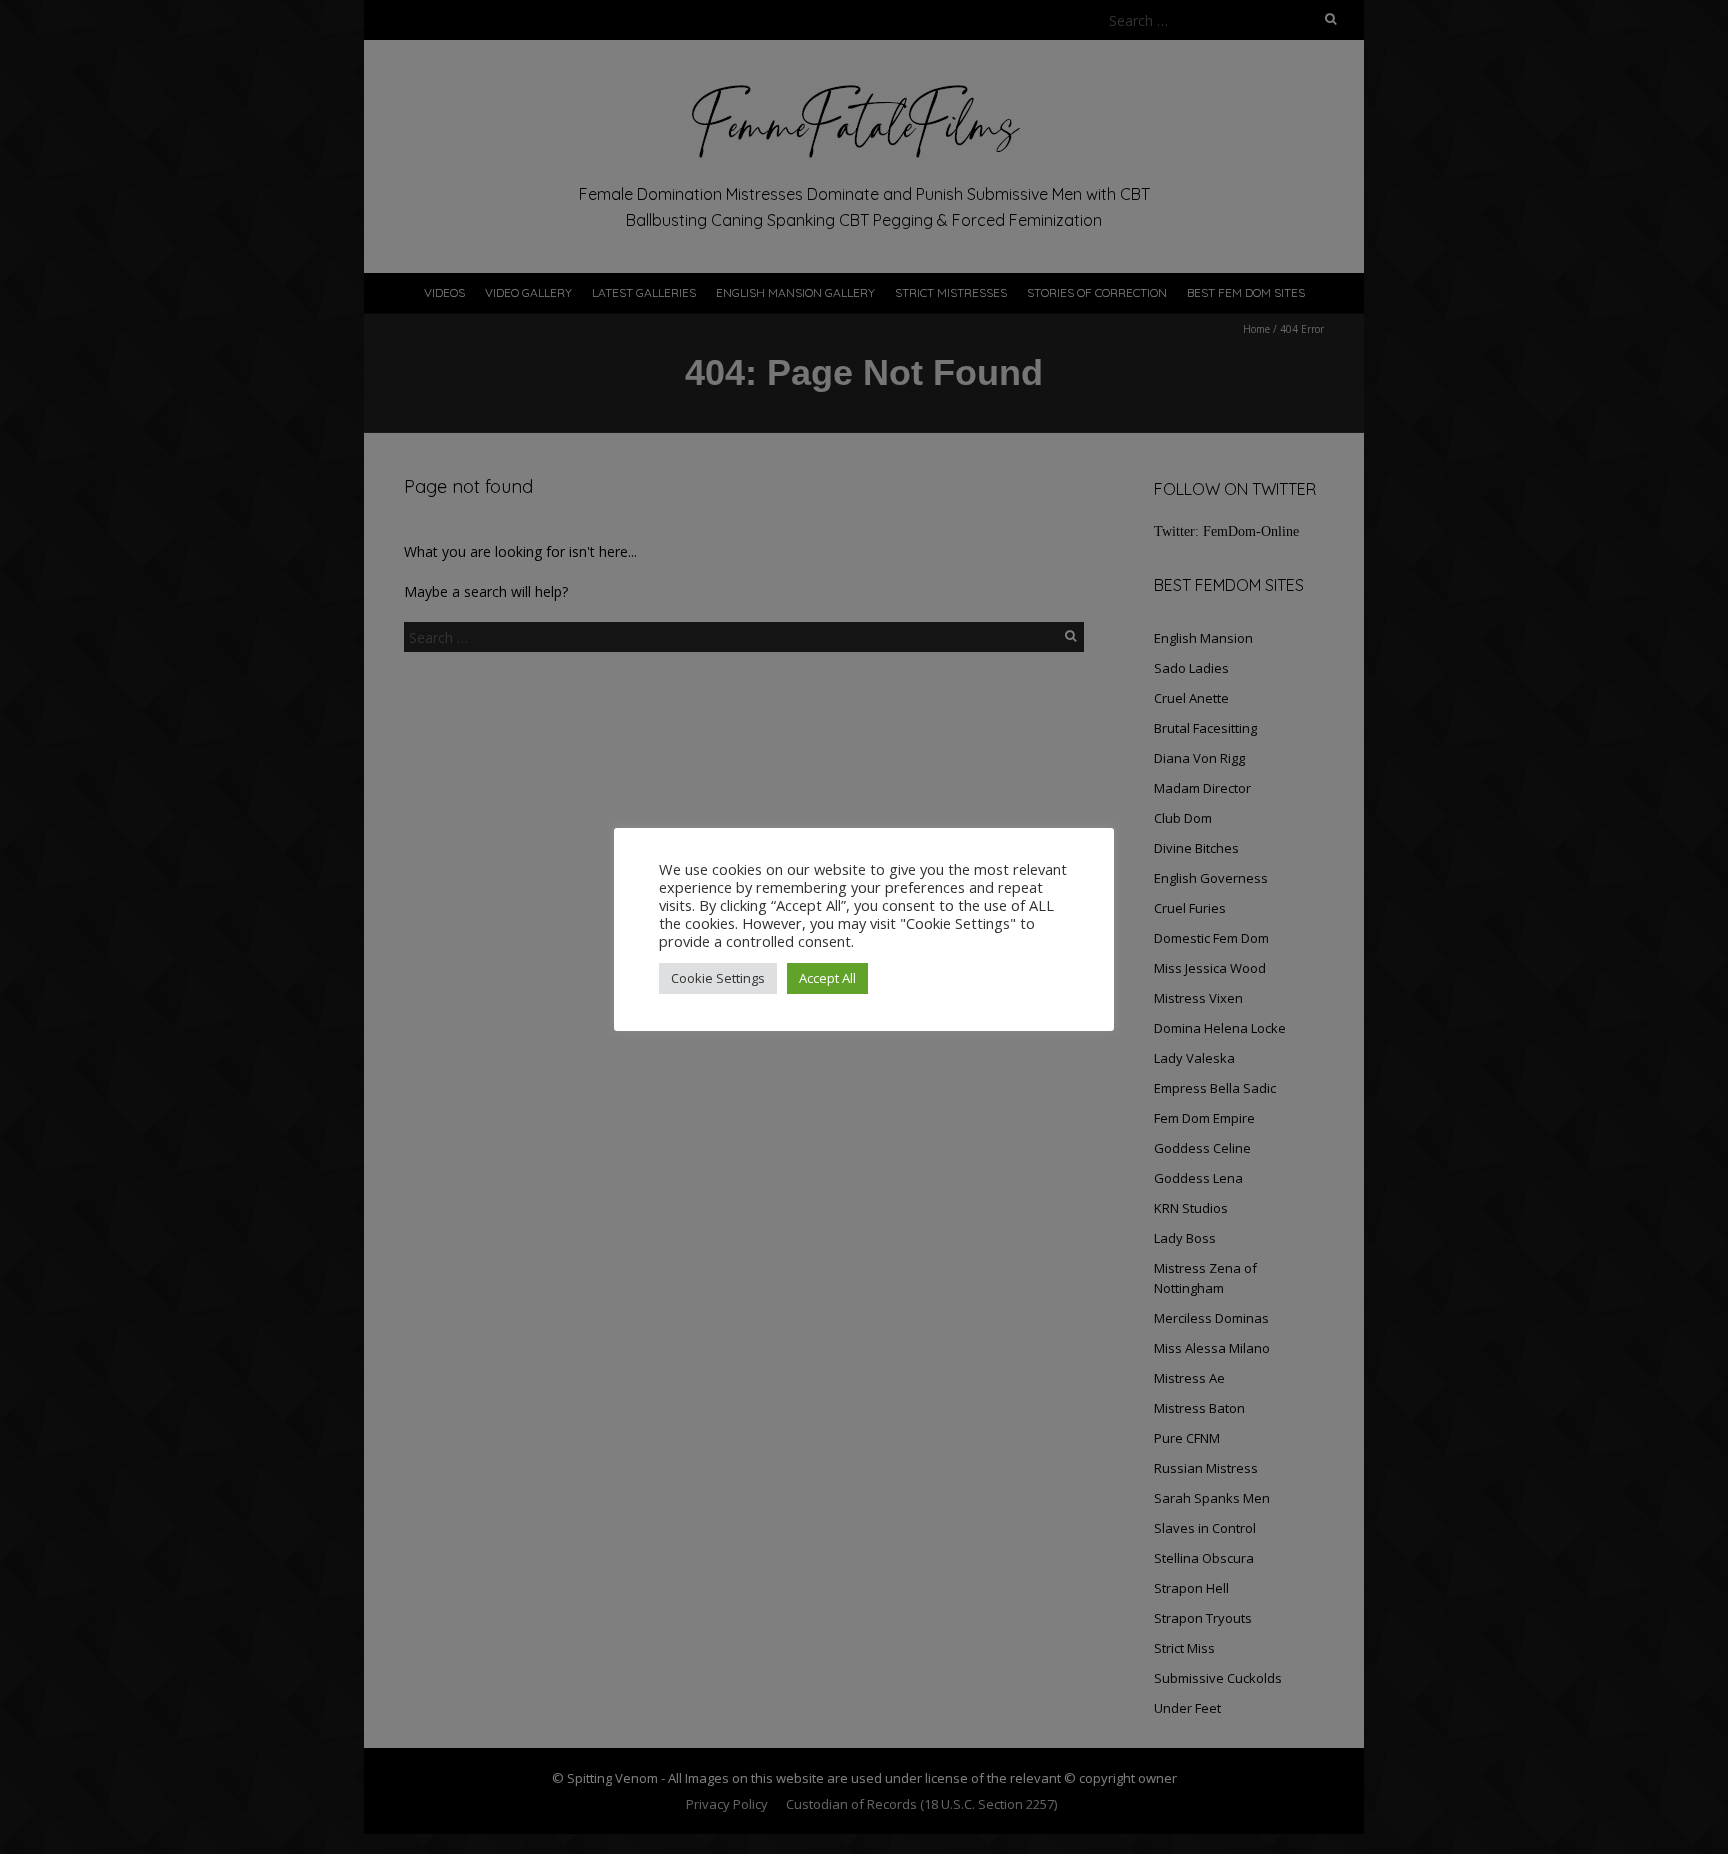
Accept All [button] (827, 978)
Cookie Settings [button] (718, 978)
